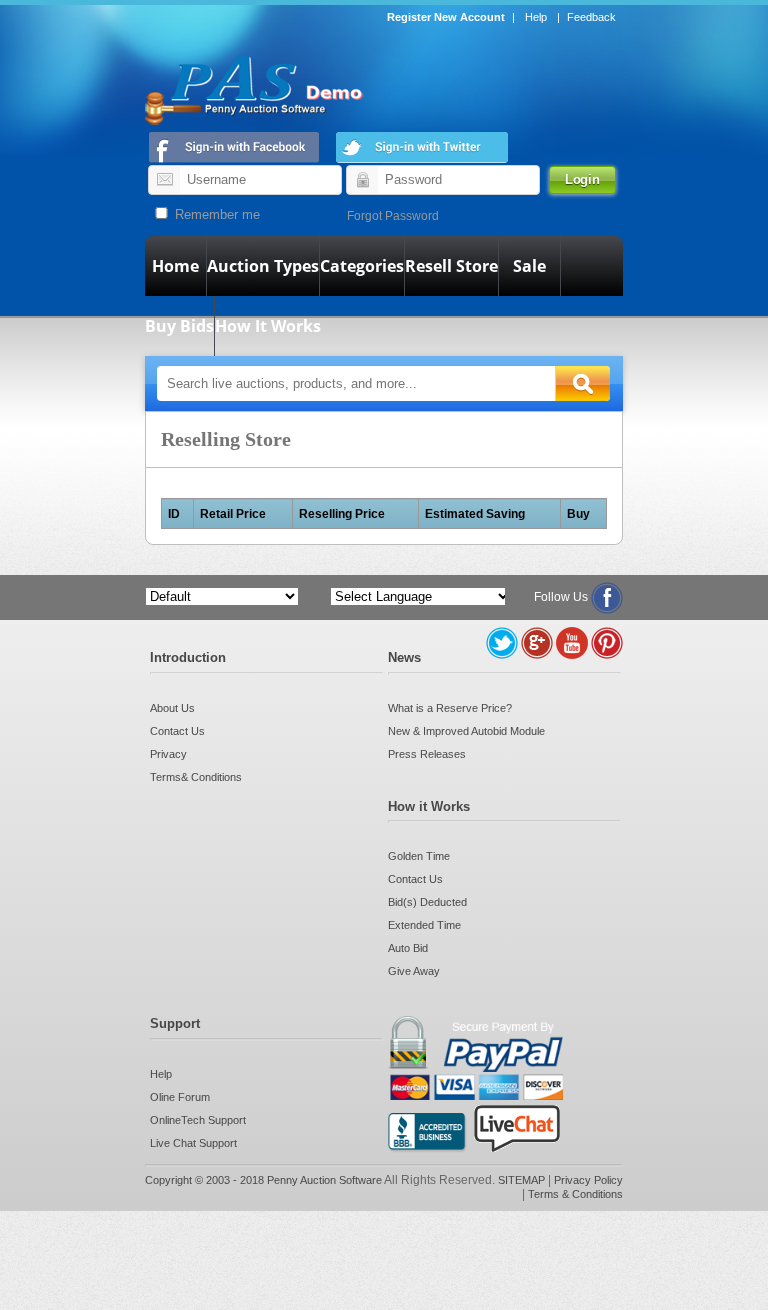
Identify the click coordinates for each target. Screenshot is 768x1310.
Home (175, 266)
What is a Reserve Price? (450, 708)
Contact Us (177, 731)
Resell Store (451, 266)
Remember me (215, 214)
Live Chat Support (193, 1143)
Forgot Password (393, 216)
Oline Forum (180, 1097)
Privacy (168, 754)
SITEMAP (523, 1180)
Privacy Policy (588, 1180)
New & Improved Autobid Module (466, 731)
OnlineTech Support (198, 1120)
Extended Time (424, 925)
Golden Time (419, 856)
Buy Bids (179, 326)
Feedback (591, 17)
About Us (172, 708)
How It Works (268, 326)
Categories (362, 266)
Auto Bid (408, 948)
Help (536, 17)
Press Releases (427, 754)
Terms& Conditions (196, 777)
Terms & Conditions (575, 1194)
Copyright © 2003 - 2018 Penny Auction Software (263, 1180)
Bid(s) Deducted (427, 902)
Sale (529, 266)
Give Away (414, 971)
